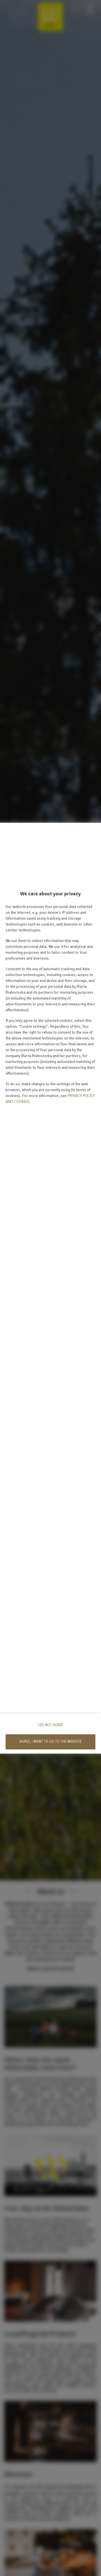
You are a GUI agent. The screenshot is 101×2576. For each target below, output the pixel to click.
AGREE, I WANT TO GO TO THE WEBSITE (50, 1742)
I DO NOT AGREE (51, 1725)
